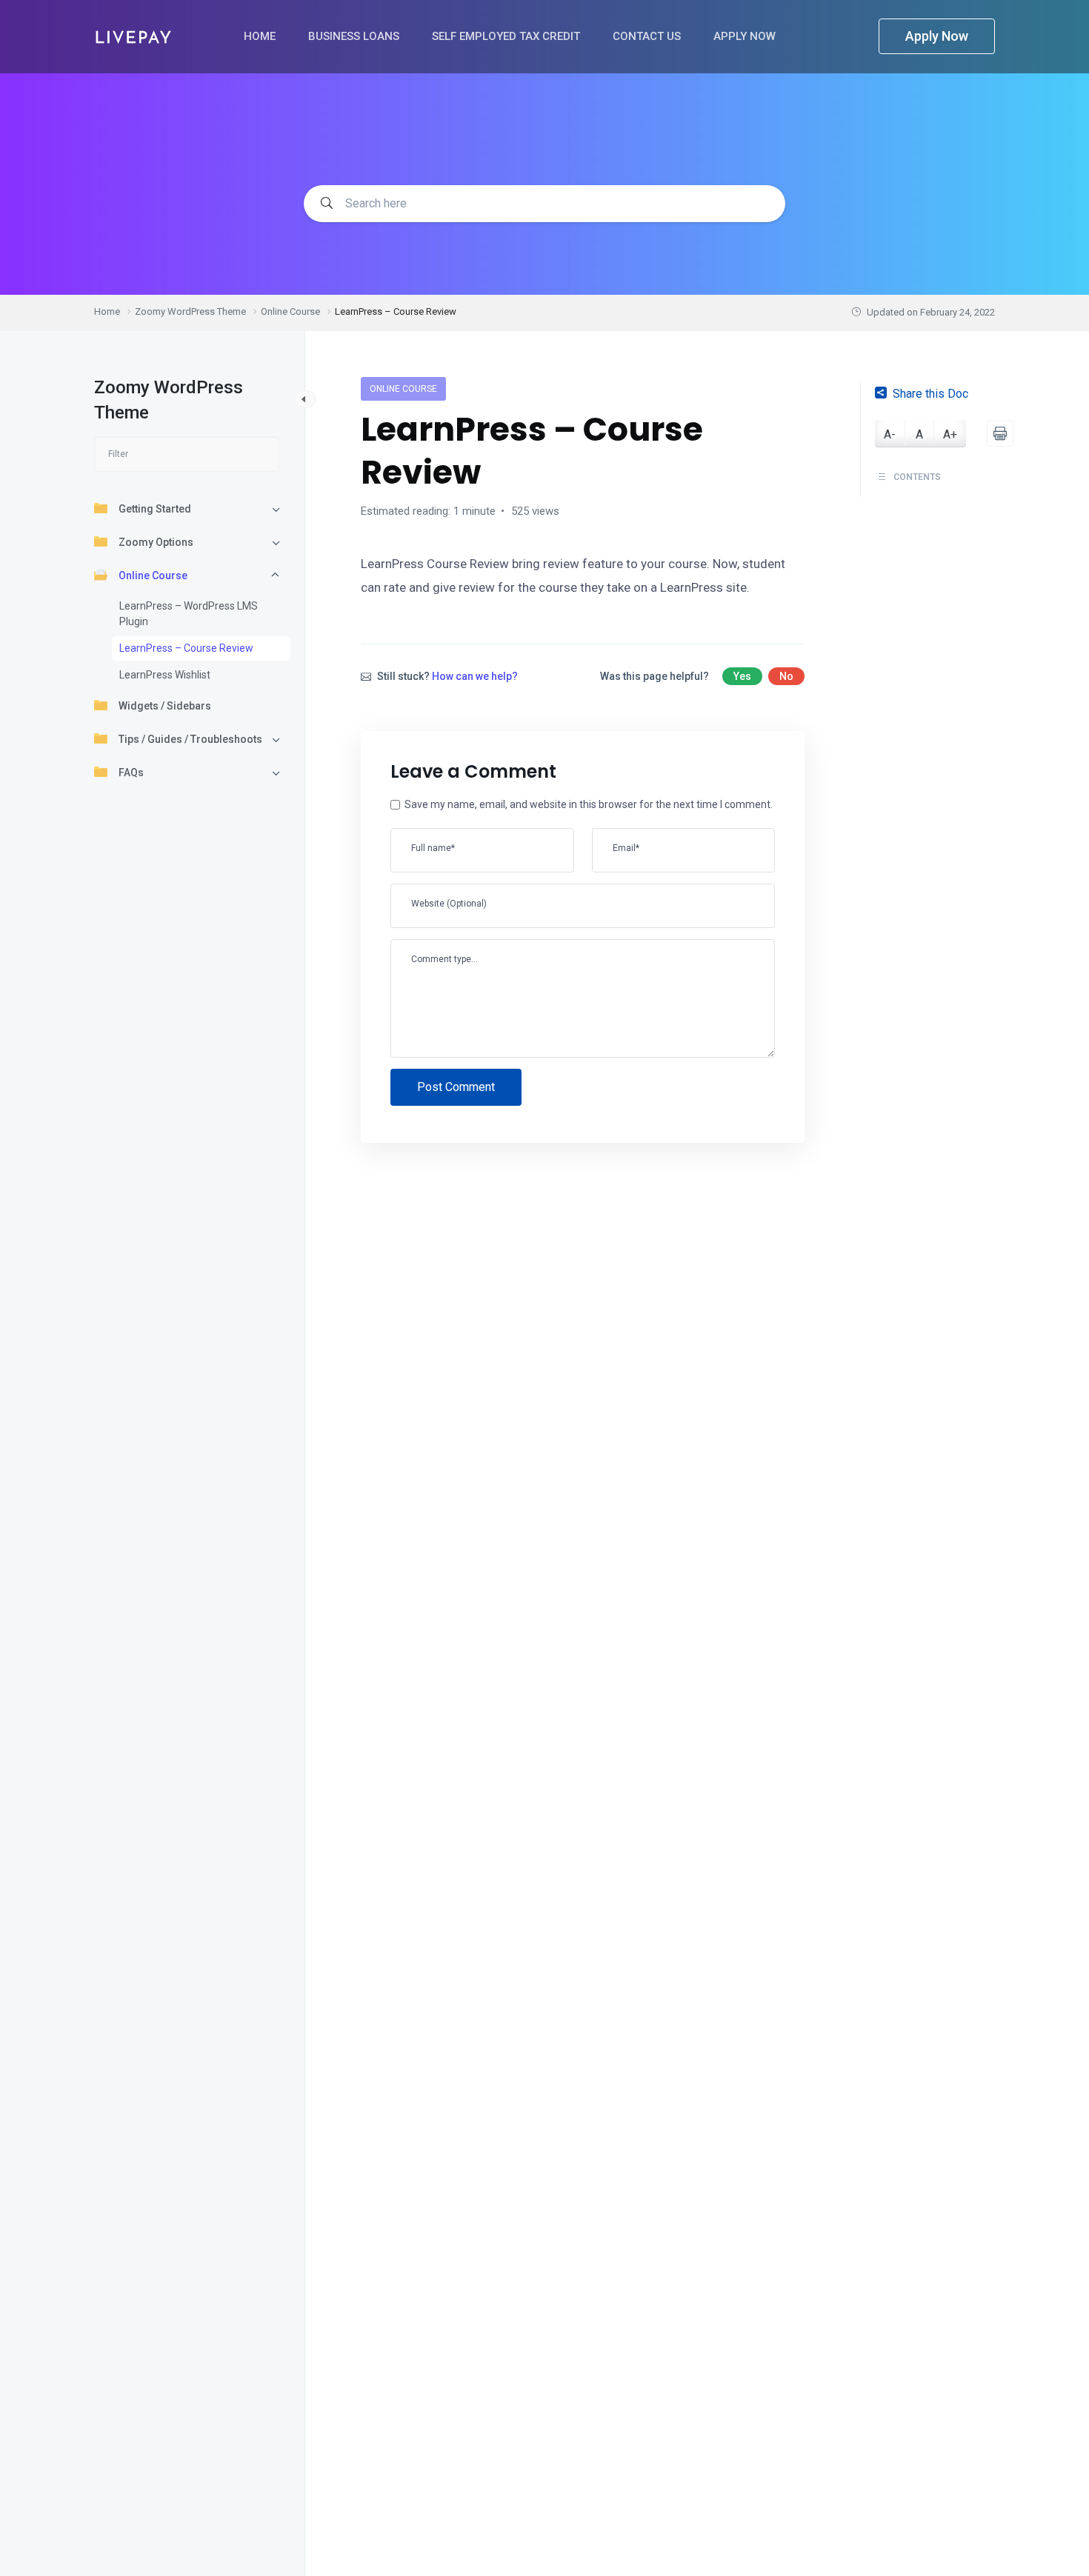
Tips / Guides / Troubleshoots (190, 739)
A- (890, 434)
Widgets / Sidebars (165, 706)
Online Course (153, 575)
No (786, 676)
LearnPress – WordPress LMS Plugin (189, 614)
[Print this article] (1000, 433)
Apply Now (746, 36)
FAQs (131, 773)
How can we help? (475, 676)
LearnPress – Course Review (186, 648)
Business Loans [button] (355, 36)
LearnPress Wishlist (165, 675)
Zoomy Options (156, 542)
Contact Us (648, 36)
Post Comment (456, 1087)
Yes (742, 676)
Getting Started (155, 509)
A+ (950, 434)
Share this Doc (930, 394)
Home (261, 36)
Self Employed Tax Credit (507, 36)
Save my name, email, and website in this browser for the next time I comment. (589, 804)
